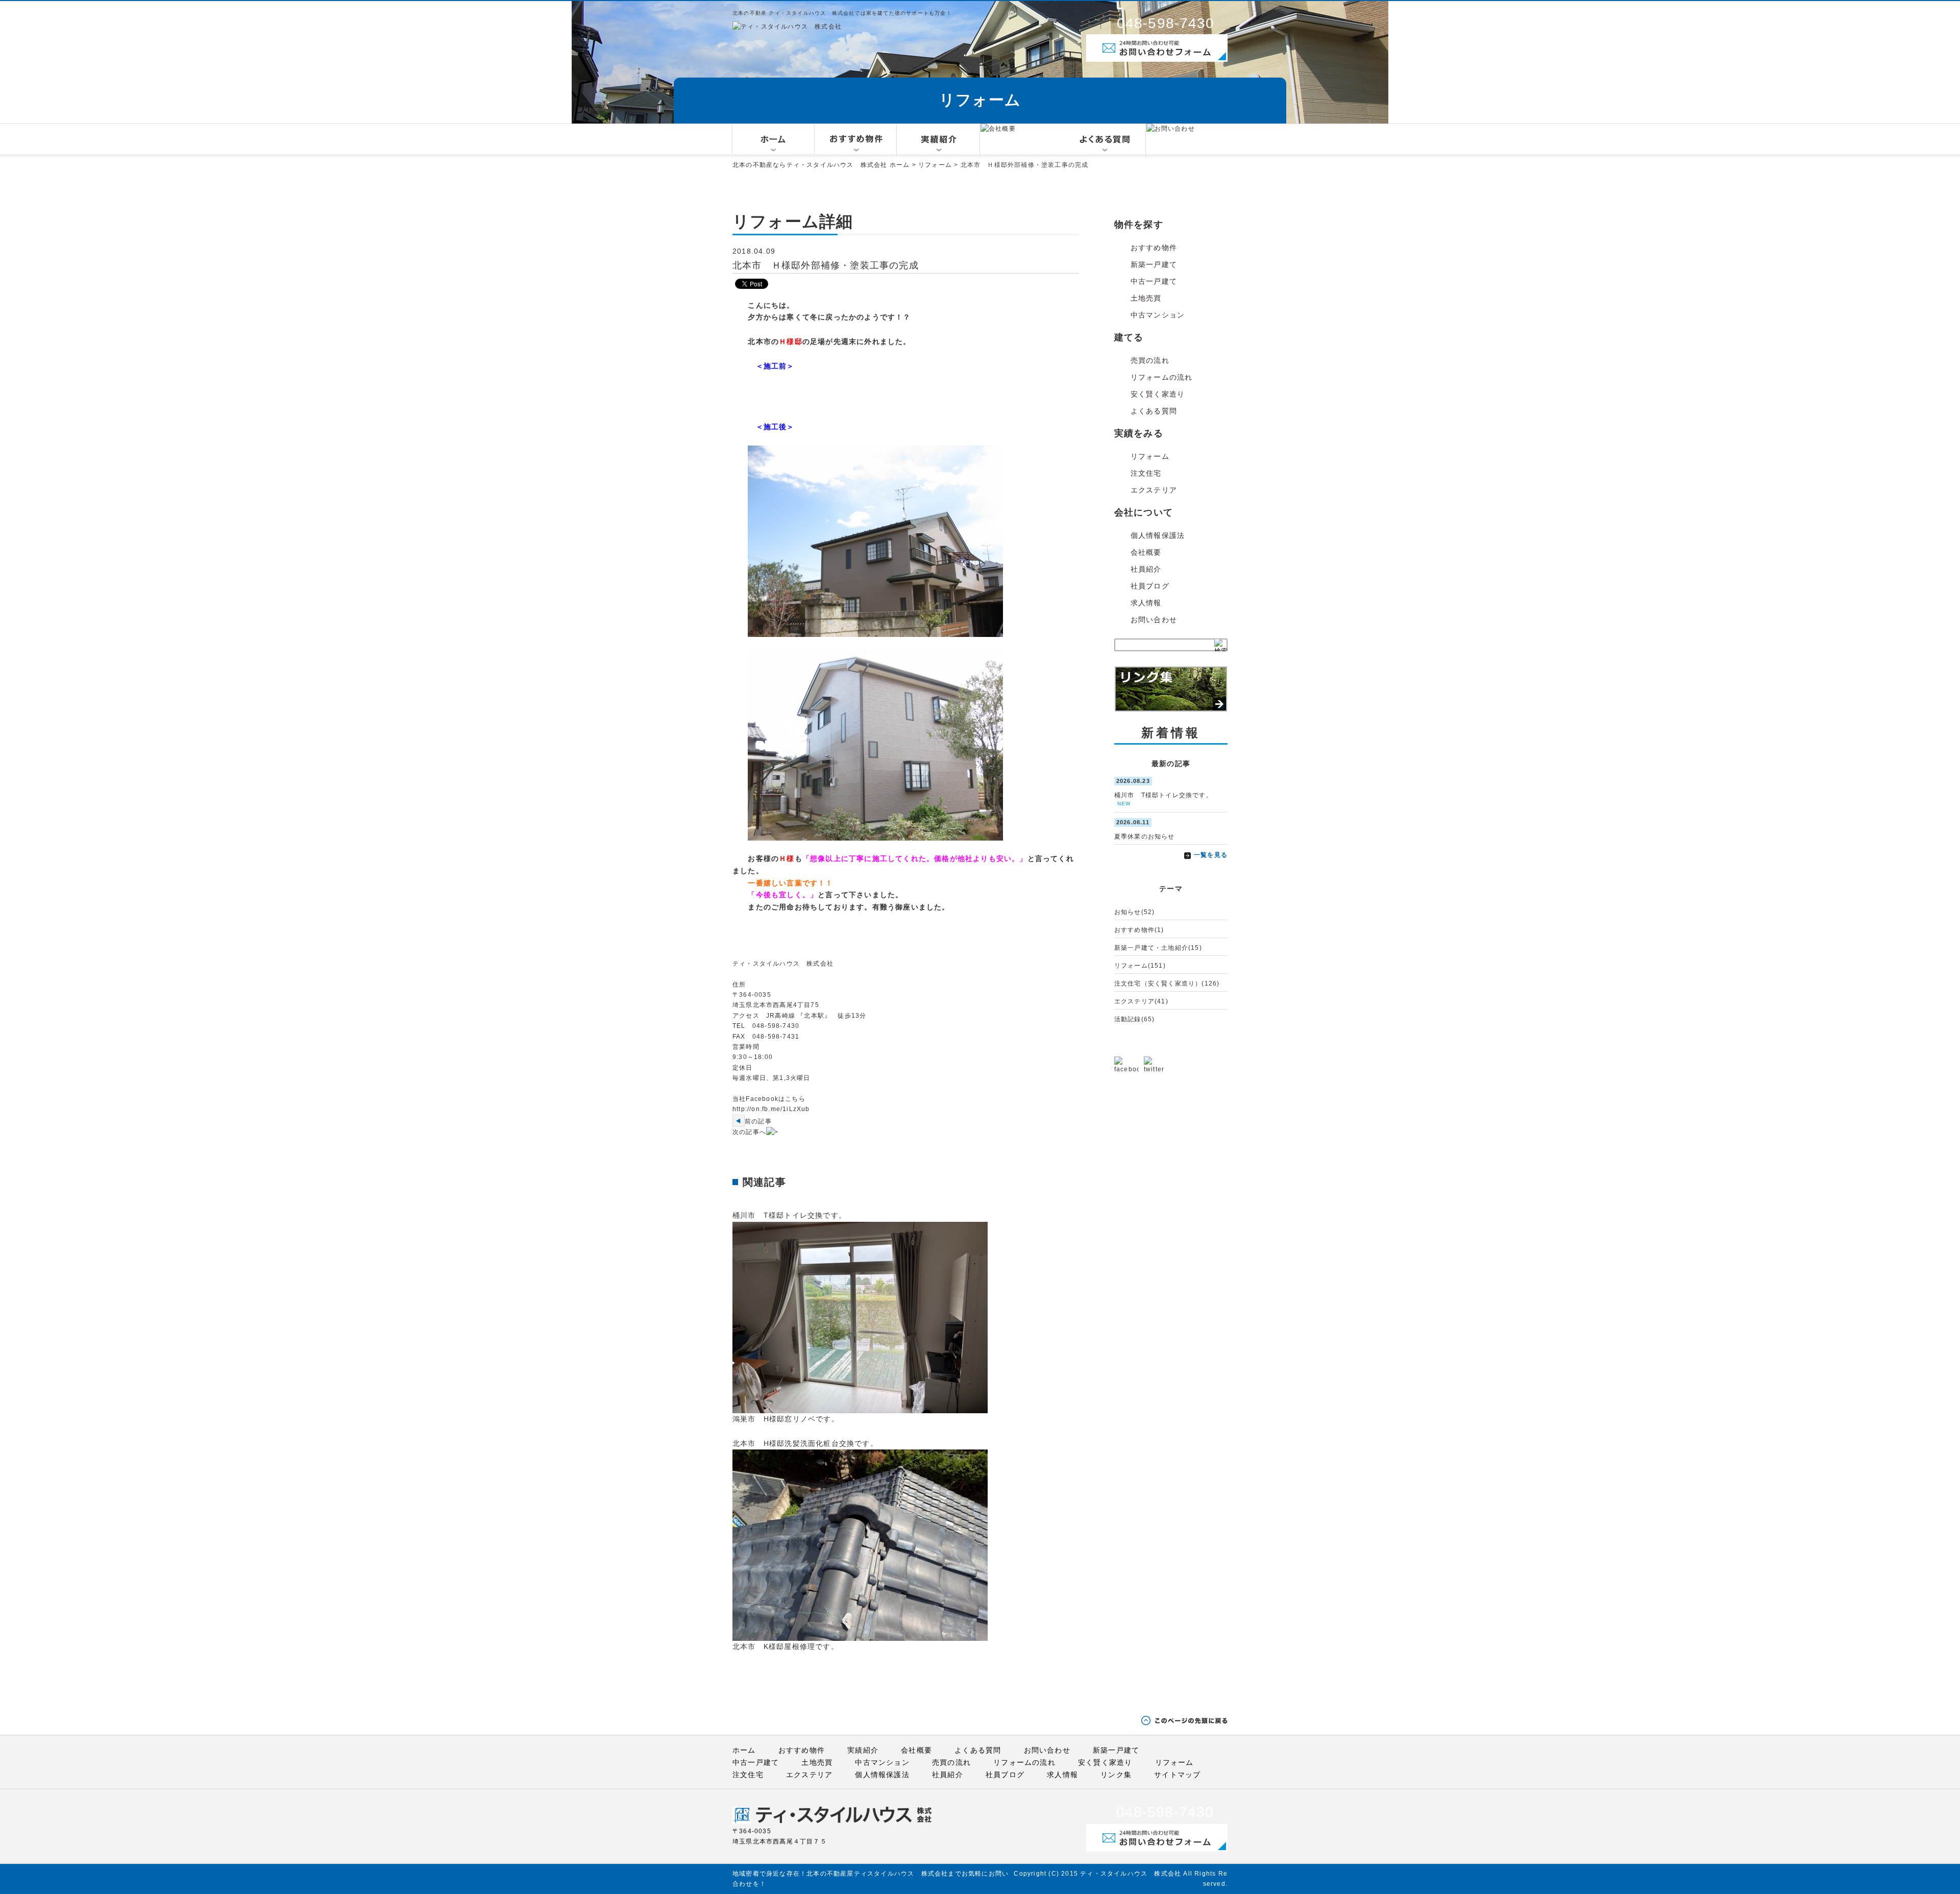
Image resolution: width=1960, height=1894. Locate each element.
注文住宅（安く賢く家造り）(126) (1167, 983)
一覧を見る (1211, 855)
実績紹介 (863, 1750)
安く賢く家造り (1158, 394)
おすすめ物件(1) (1139, 930)
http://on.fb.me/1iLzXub (771, 1109)
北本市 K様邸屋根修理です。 (786, 1646)
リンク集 (1116, 1775)
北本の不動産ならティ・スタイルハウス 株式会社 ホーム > (825, 165)
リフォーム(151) (1140, 966)
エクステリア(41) (1141, 1001)
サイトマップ (1177, 1775)
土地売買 (1146, 298)
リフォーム (935, 165)
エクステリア (1154, 490)
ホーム (744, 1750)
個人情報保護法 (1158, 535)
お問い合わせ (1154, 620)
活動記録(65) (1135, 1019)
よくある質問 (1154, 411)
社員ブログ (1150, 586)
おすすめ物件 (1154, 248)
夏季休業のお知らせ (1145, 837)
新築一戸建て (1154, 264)
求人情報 (1146, 603)
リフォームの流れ (1162, 377)
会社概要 (1146, 552)
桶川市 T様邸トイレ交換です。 (789, 1215)
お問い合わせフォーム (1125, 62)
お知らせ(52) (1135, 912)
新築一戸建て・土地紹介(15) (1158, 948)
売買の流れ (1150, 360)
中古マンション (1158, 315)
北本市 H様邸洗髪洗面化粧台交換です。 (805, 1443)
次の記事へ (749, 1132)
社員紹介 (1146, 569)
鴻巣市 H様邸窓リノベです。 (786, 1419)
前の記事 (758, 1121)
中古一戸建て (1154, 281)
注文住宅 (1146, 473)
